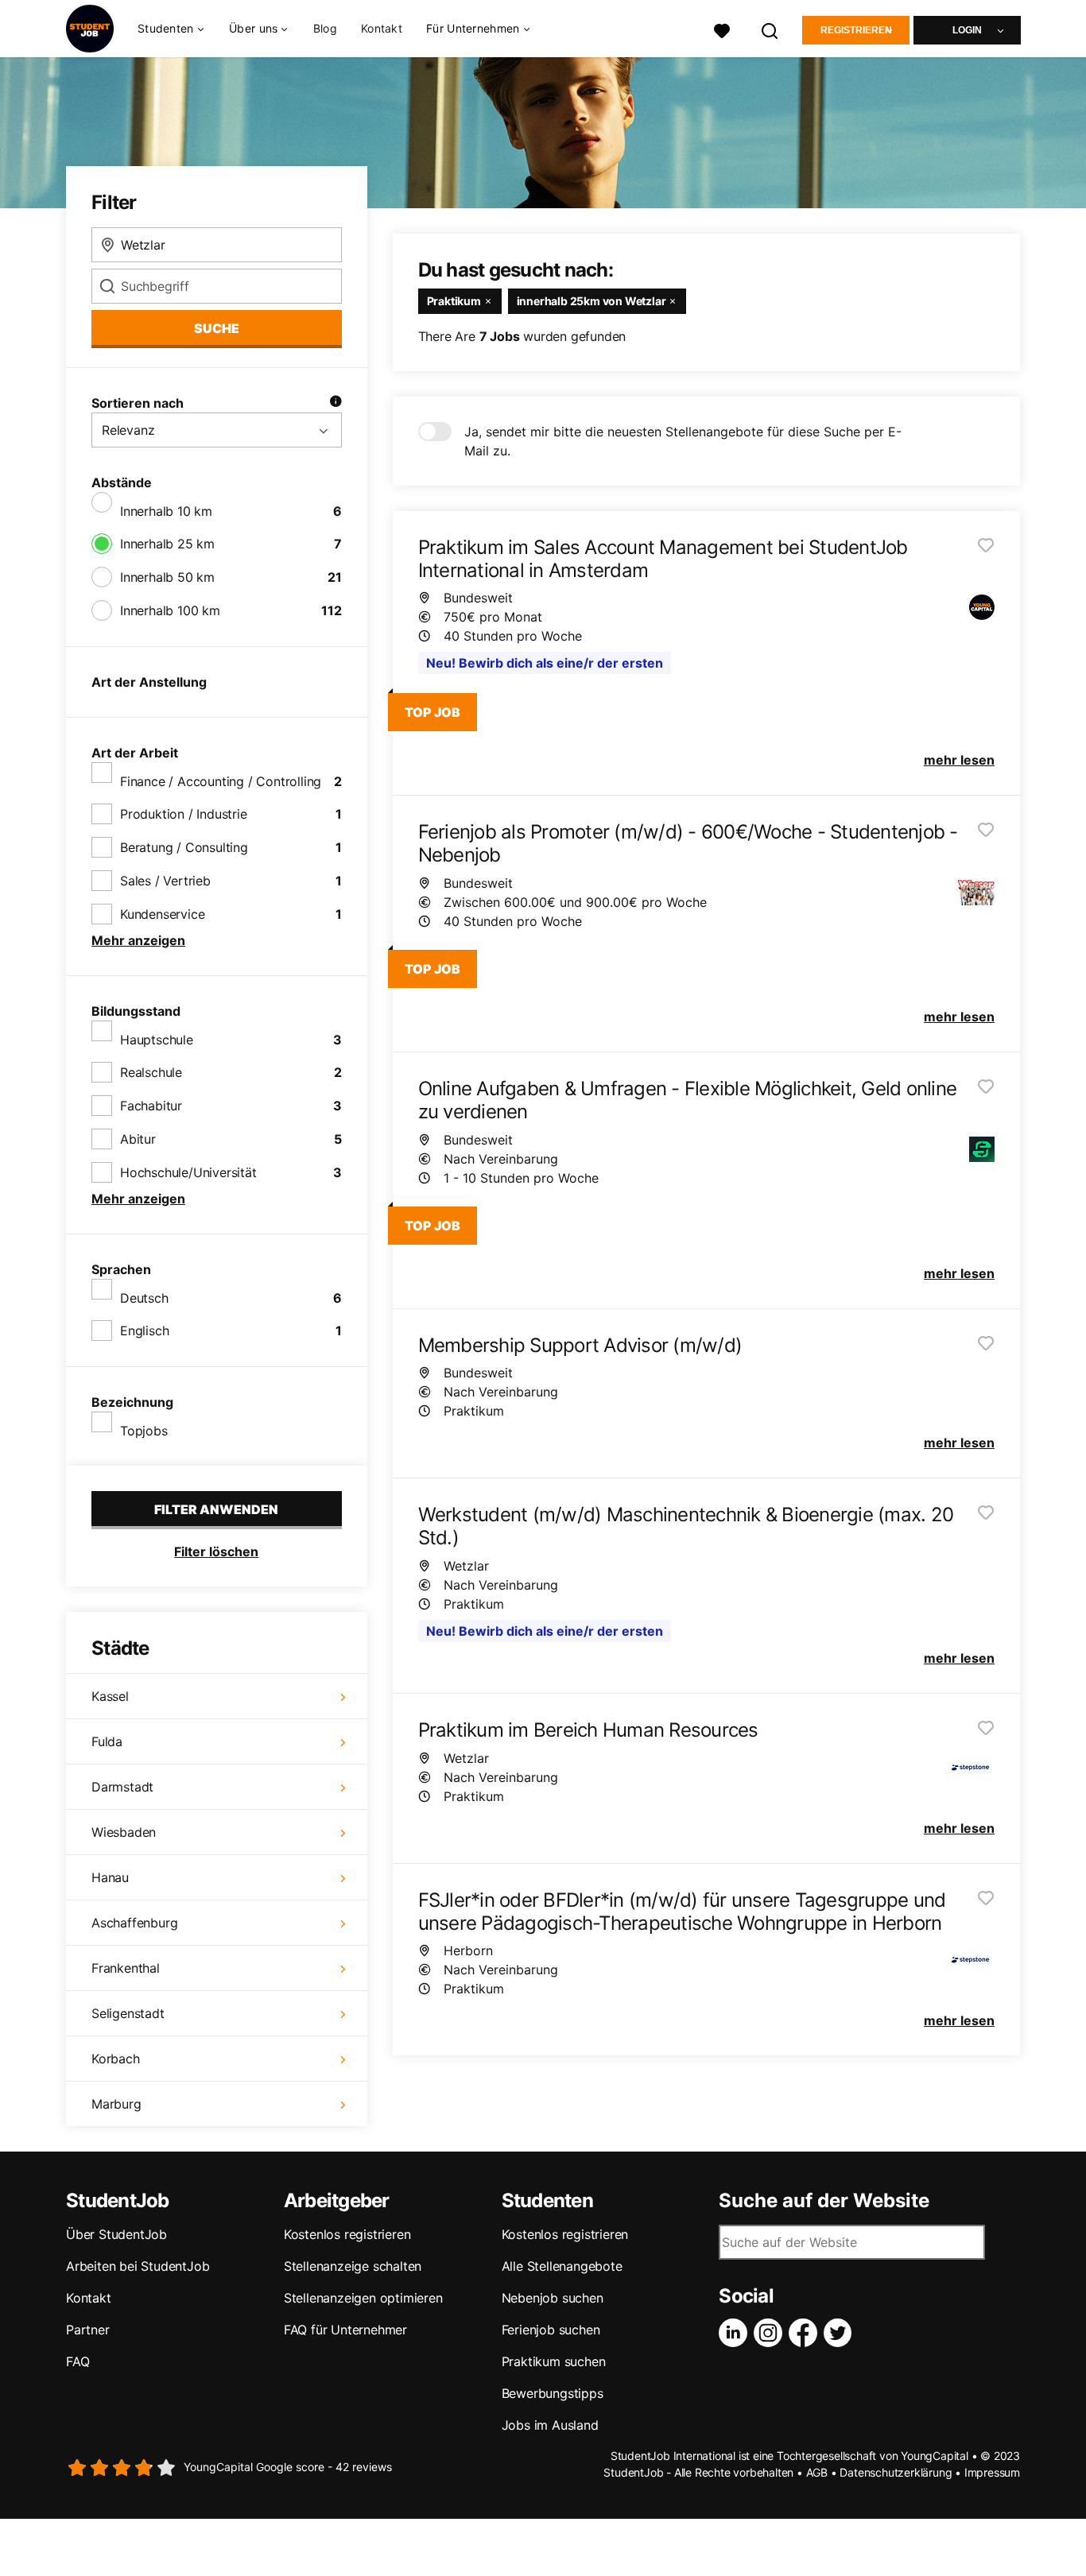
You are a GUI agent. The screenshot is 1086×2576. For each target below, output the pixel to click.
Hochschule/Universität (188, 1172)
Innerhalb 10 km (166, 511)
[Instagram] (771, 2333)
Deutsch (144, 1298)
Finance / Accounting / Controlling (221, 781)
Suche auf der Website (824, 2201)
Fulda (107, 1741)
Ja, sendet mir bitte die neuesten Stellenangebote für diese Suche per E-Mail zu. (683, 441)
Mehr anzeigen (138, 940)
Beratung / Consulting (184, 847)
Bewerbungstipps (553, 2393)
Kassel (110, 1696)
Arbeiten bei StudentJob (138, 2266)
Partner (88, 2330)
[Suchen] (770, 29)
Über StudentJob (116, 2234)
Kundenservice (162, 914)
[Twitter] (841, 2333)
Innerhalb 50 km (167, 577)
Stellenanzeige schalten (353, 2266)
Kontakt (382, 28)
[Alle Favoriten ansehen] (722, 29)
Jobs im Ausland (550, 2425)
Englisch (144, 1331)
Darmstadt (122, 1787)
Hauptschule (157, 1040)
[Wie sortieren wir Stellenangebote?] (335, 403)
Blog (325, 28)
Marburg (116, 2104)
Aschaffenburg (134, 1923)
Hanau (110, 1877)
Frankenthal (126, 1968)
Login (967, 30)
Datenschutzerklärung (896, 2472)
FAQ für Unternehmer (345, 2330)
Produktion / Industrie (184, 814)
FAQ (78, 2361)
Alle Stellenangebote (562, 2266)
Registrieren (856, 30)
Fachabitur (151, 1106)
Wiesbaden (124, 1832)
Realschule (151, 1072)
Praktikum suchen (554, 2361)
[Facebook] (806, 2333)
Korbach (116, 2059)
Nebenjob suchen (553, 2298)
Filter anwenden (216, 1509)
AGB (817, 2472)
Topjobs (144, 1431)
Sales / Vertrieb (165, 881)
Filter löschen (216, 1551)
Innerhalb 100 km (170, 610)
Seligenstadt (128, 2013)
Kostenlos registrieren (347, 2234)
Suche (217, 328)
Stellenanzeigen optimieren (363, 2298)
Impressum (992, 2472)
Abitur (138, 1139)
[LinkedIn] (736, 2333)
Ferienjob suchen (551, 2330)
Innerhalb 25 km (167, 544)
